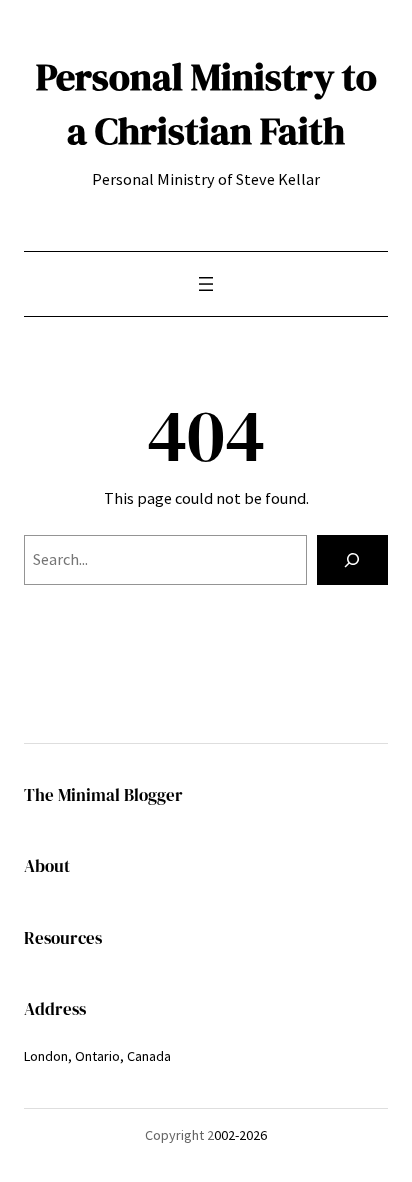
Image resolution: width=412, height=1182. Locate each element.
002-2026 (240, 1135)
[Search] (352, 560)
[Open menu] (206, 284)
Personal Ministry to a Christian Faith (206, 103)
